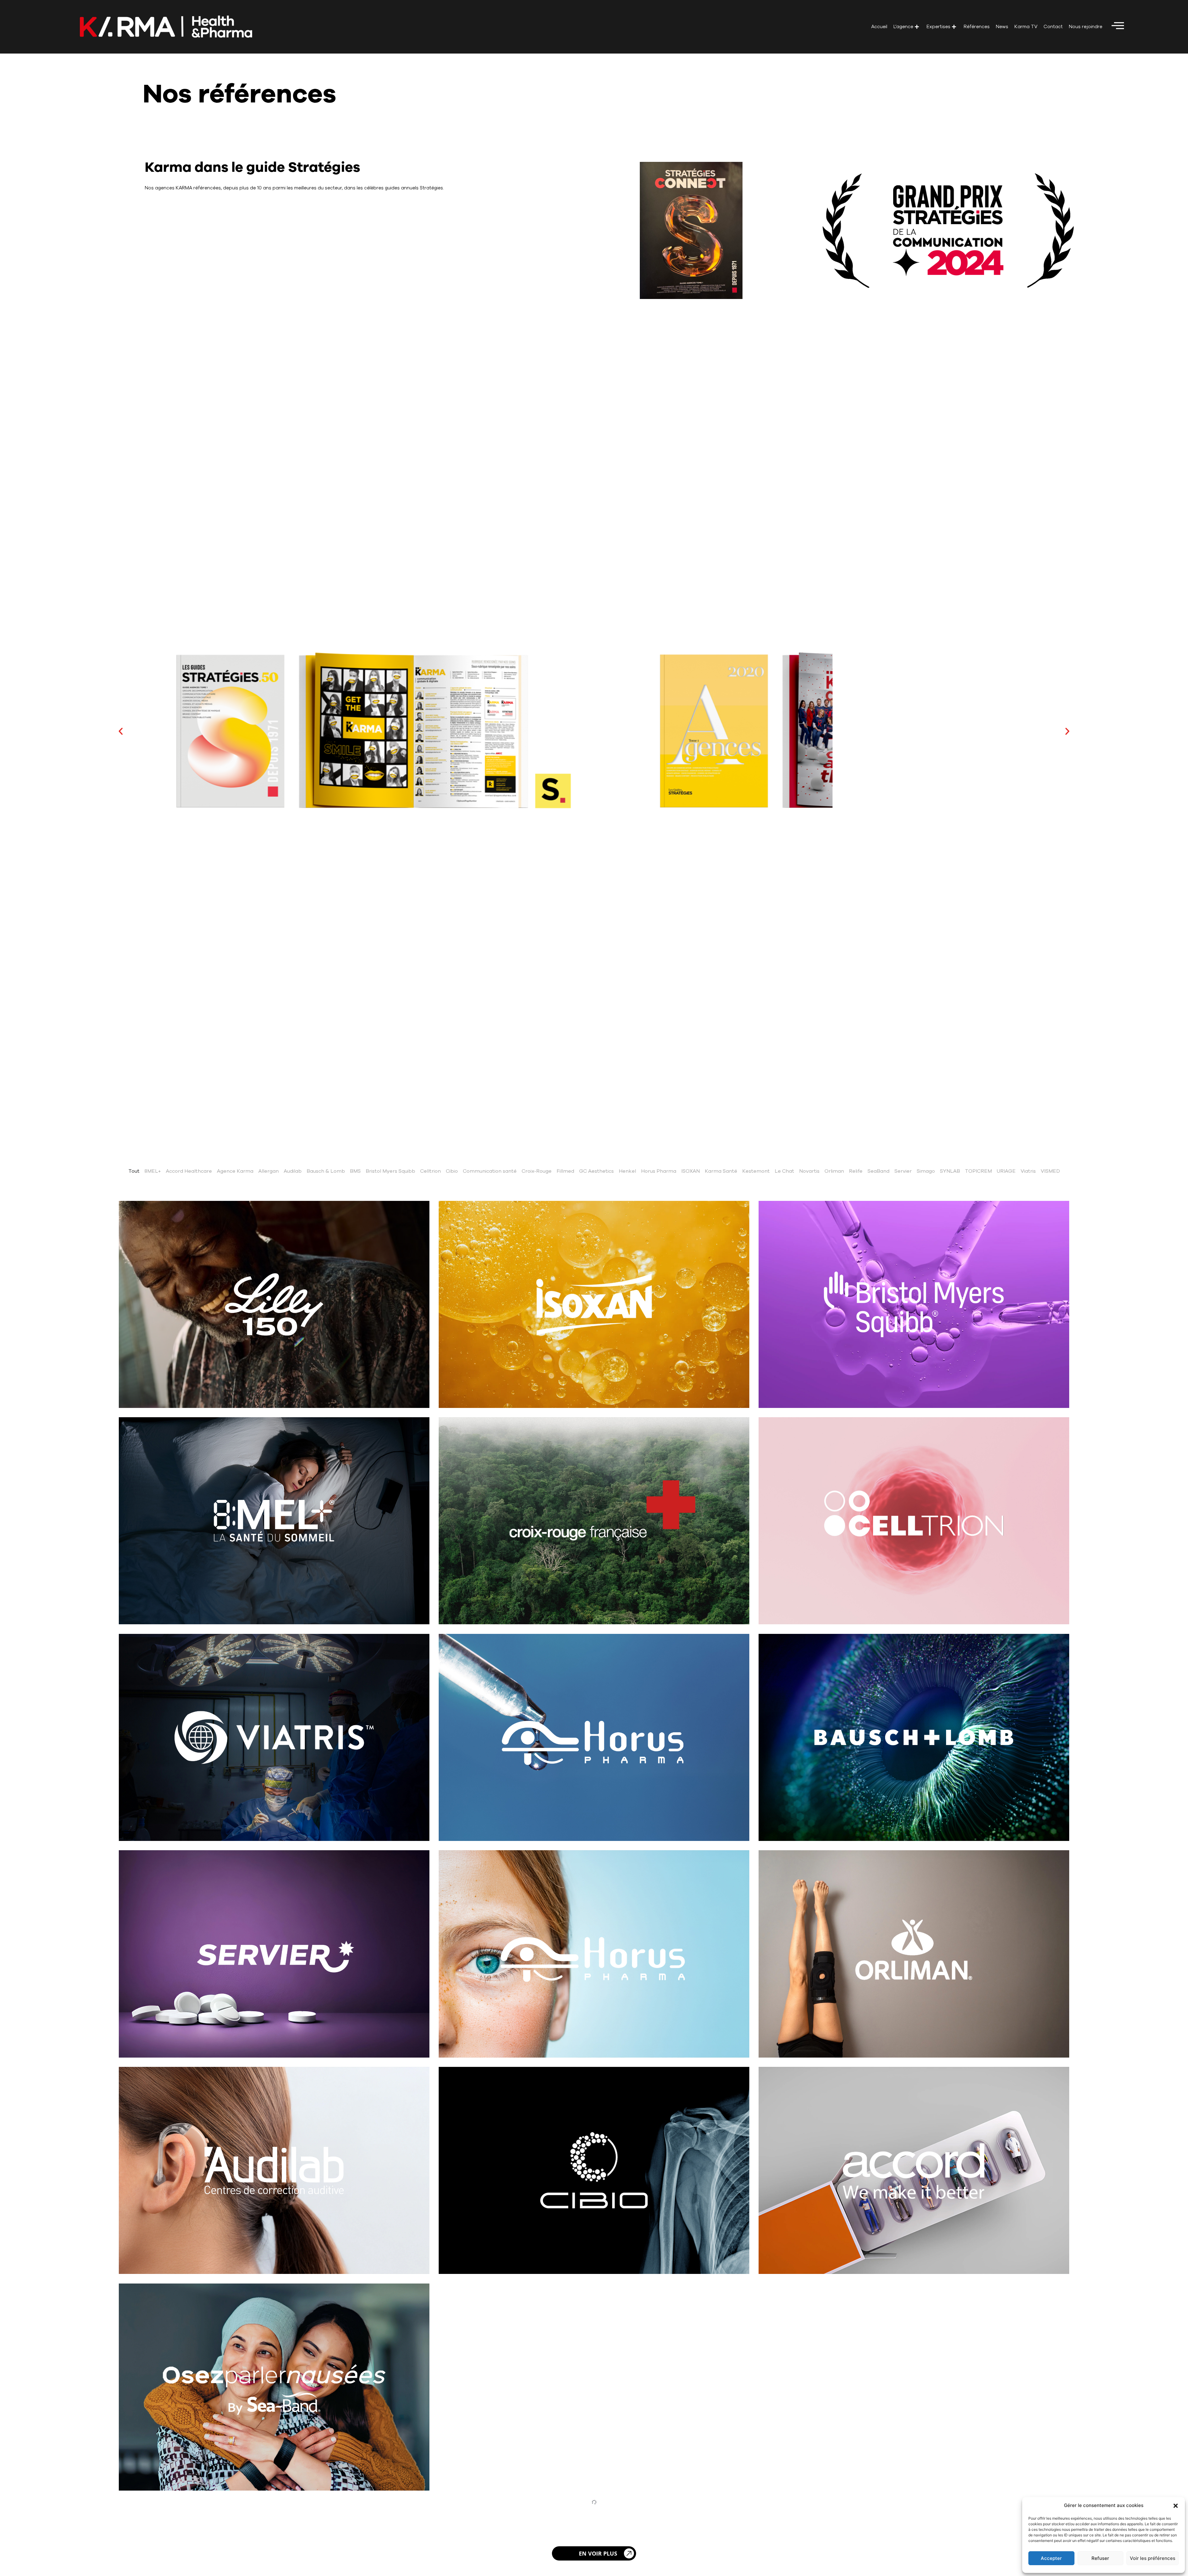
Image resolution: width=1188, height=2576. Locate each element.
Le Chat (784, 1171)
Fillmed (565, 1171)
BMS (355, 1171)
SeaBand (878, 1171)
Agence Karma (235, 1171)
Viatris (1028, 1171)
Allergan (269, 1171)
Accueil (879, 27)
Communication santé (490, 1171)
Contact (1053, 27)
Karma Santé (721, 1171)
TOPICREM (978, 1171)
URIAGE (1006, 1171)
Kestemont (756, 1171)
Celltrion (430, 1171)
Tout (134, 1171)
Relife (856, 1171)
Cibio (452, 1171)
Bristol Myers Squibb (390, 1171)
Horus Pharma (659, 1171)
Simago (926, 1171)
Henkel (627, 1171)
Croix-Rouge (537, 1171)
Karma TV (1026, 27)
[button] (1176, 2506)
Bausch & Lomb (326, 1171)
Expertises (938, 27)
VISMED (1050, 1171)
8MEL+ (153, 1171)
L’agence (903, 27)
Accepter (1051, 2558)
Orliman (834, 1171)
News (1002, 27)
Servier (903, 1171)
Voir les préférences (1153, 2558)
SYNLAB (950, 1171)
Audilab (293, 1171)
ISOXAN (691, 1171)
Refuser (1100, 2558)
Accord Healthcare (189, 1171)
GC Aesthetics (596, 1171)
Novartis (809, 1171)
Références (977, 27)
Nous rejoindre (1086, 27)
